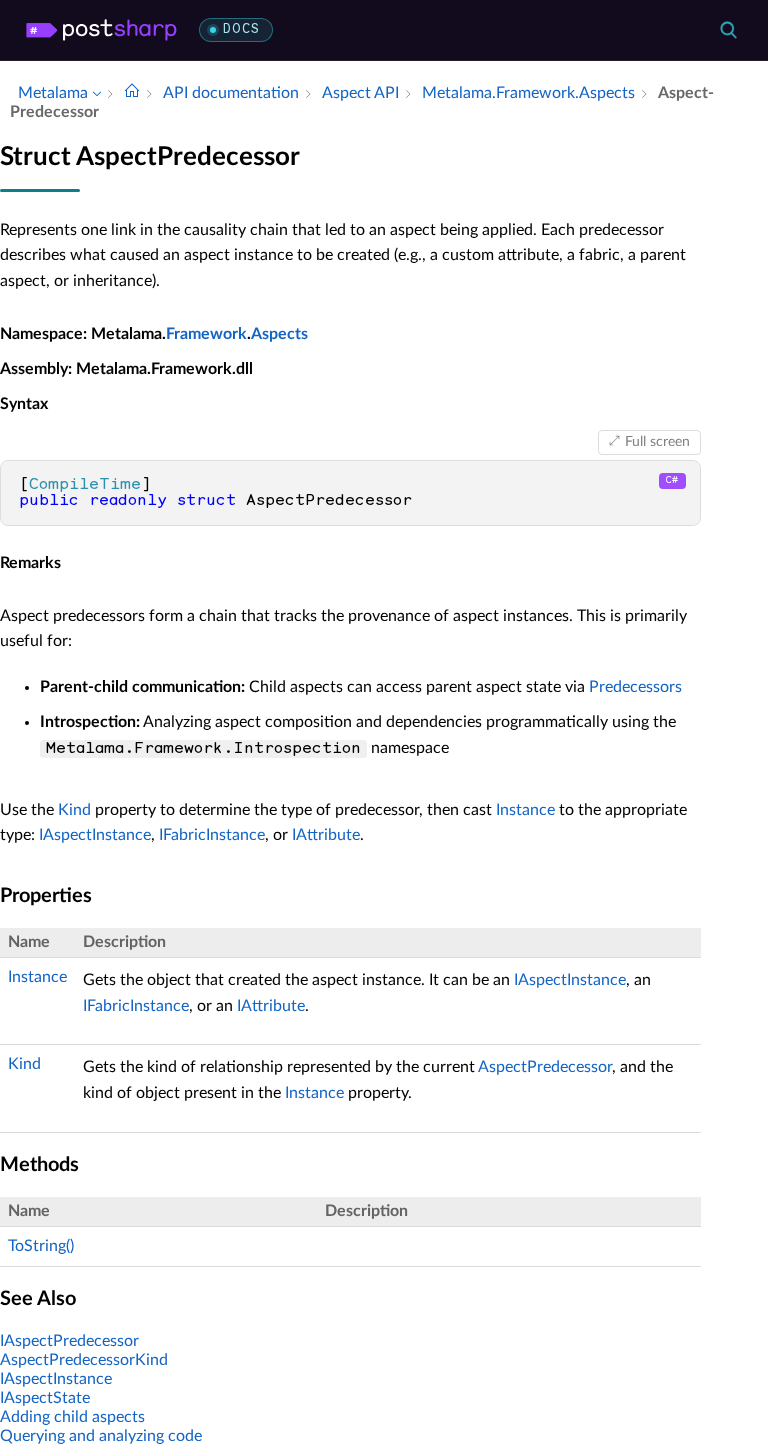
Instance (525, 810)
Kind (74, 810)
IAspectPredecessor (69, 1341)
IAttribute (326, 835)
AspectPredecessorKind (84, 1360)
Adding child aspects (72, 1417)
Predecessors (635, 687)
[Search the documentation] (728, 30)
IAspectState (45, 1398)
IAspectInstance (95, 835)
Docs (241, 29)
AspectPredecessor (545, 1067)
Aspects (279, 334)
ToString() (41, 1246)
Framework (206, 334)
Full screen (657, 442)
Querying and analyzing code (101, 1436)
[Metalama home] (101, 30)
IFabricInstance (212, 835)
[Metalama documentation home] (132, 93)
